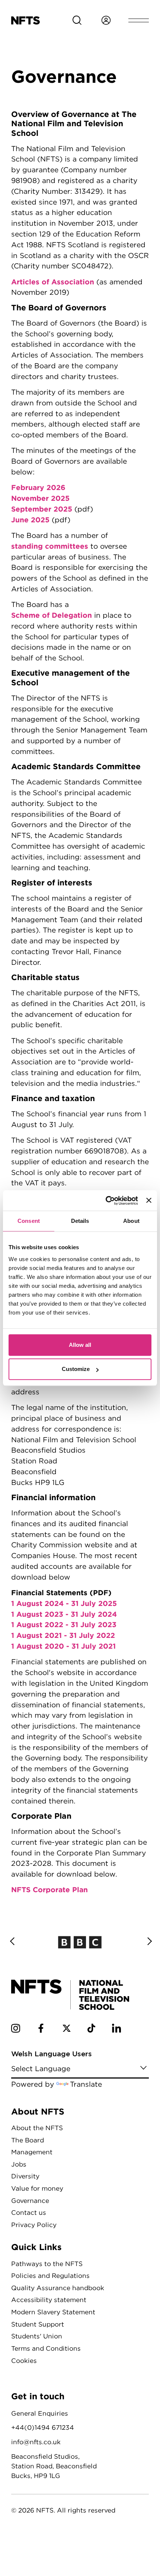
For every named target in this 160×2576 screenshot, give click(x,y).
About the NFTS (37, 2128)
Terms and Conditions (46, 2348)
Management (32, 2152)
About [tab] (131, 1221)
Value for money (37, 2188)
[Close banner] (149, 1201)
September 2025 (42, 509)
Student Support (38, 2324)
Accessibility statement (49, 2300)
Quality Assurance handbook (58, 2288)
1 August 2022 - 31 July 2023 (64, 1624)
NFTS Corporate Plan (49, 1889)
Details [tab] (80, 1221)
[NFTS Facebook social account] (41, 2030)
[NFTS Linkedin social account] (116, 2030)
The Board (28, 2140)
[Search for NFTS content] (77, 20)
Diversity (25, 2176)
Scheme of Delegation (52, 615)
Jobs (19, 2164)
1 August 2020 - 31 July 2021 (63, 1646)
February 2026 (38, 487)
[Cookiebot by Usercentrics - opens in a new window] (105, 1201)
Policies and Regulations (50, 2275)
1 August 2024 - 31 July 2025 (64, 1603)
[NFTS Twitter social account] (67, 2030)
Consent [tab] (29, 1221)
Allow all (80, 1345)
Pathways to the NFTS (47, 2264)
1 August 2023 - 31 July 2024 (64, 1614)
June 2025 (30, 520)
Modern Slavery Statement (53, 2312)
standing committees (50, 546)
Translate (86, 2084)
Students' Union (37, 2336)
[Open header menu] (139, 20)
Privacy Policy (34, 2225)
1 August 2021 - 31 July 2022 (63, 1635)
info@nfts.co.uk (36, 2442)
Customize (76, 1369)
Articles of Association (53, 282)
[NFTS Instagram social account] (16, 2030)
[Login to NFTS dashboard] (106, 20)
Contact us (29, 2212)
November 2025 (40, 498)
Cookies (24, 2360)
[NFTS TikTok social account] (91, 2030)
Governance (30, 2200)
